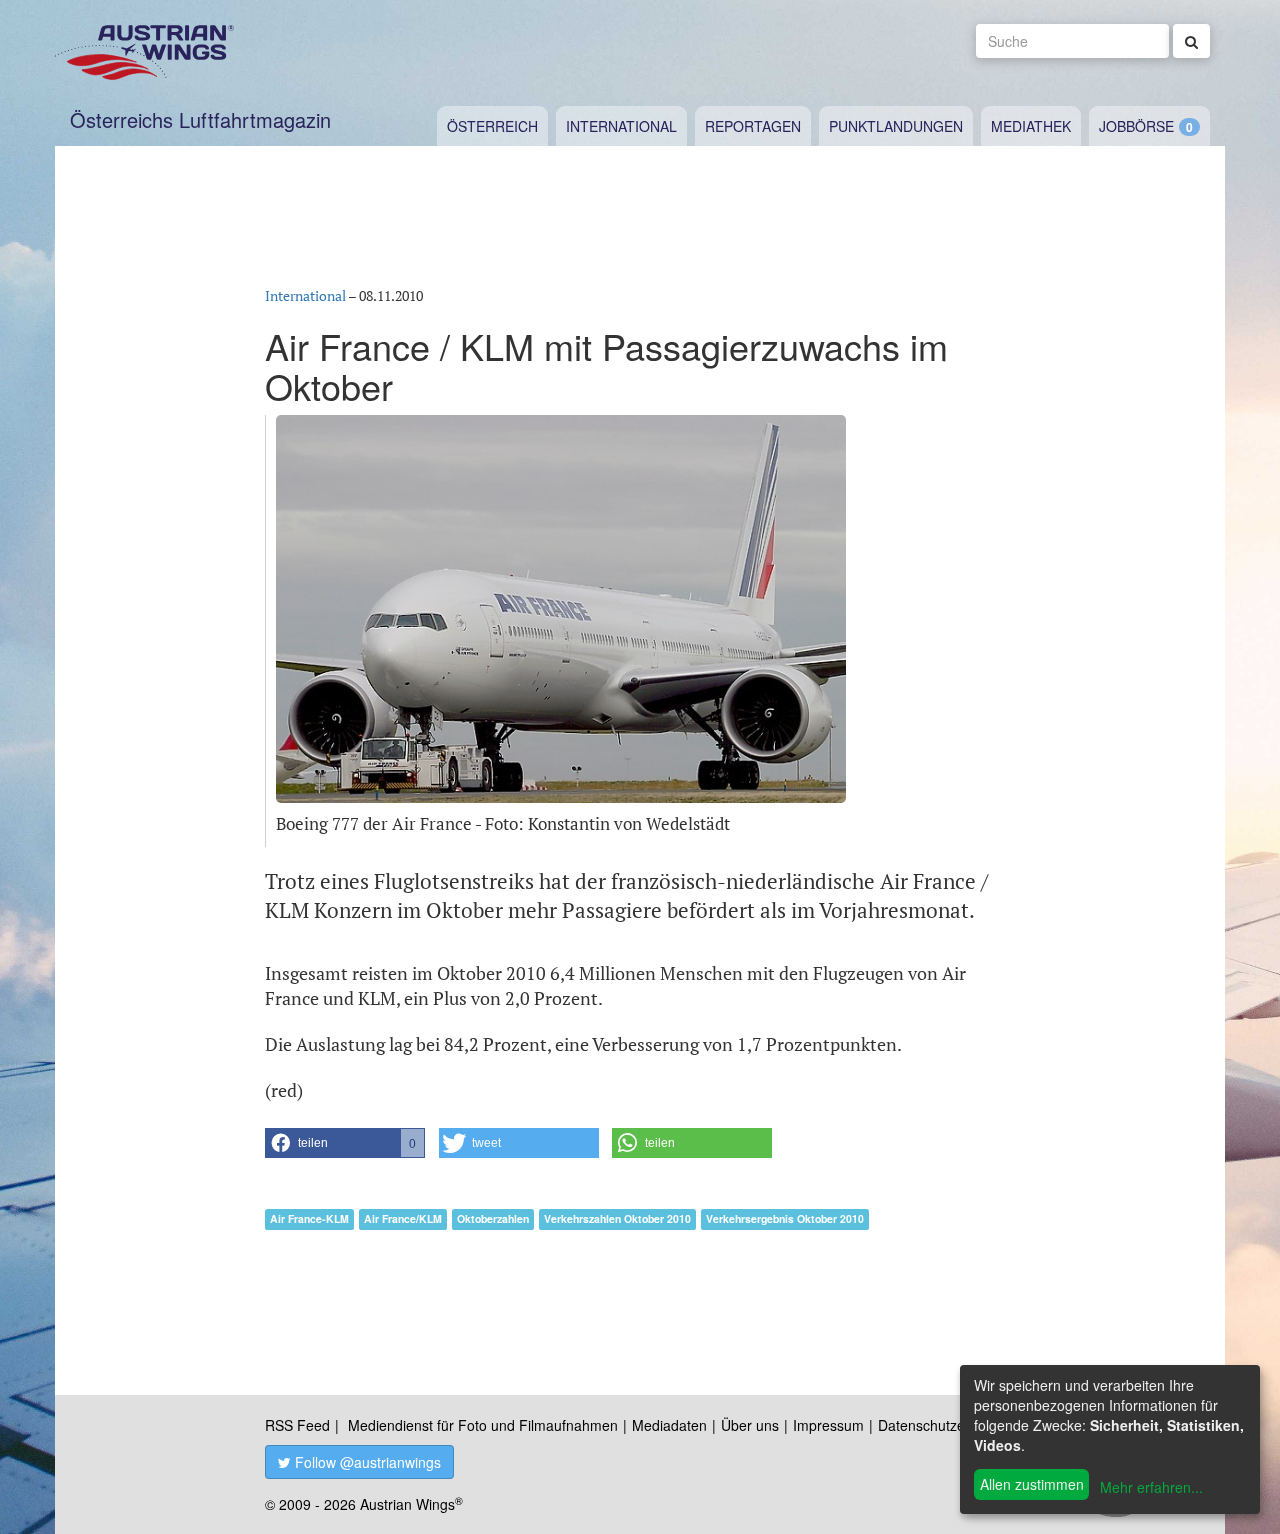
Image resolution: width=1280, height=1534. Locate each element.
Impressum (828, 1425)
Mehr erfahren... (1151, 1487)
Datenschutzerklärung (947, 1425)
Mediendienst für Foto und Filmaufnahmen (483, 1425)
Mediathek (1031, 126)
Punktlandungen (896, 126)
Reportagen (753, 126)
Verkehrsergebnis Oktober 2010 (785, 1218)
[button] (345, 1143)
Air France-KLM (309, 1218)
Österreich (492, 126)
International (621, 126)
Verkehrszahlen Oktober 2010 (617, 1218)
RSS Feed (297, 1425)
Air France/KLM (403, 1218)
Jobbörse (1136, 126)
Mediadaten (669, 1425)
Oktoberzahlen (493, 1218)
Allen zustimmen (1032, 1484)
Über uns (750, 1425)
